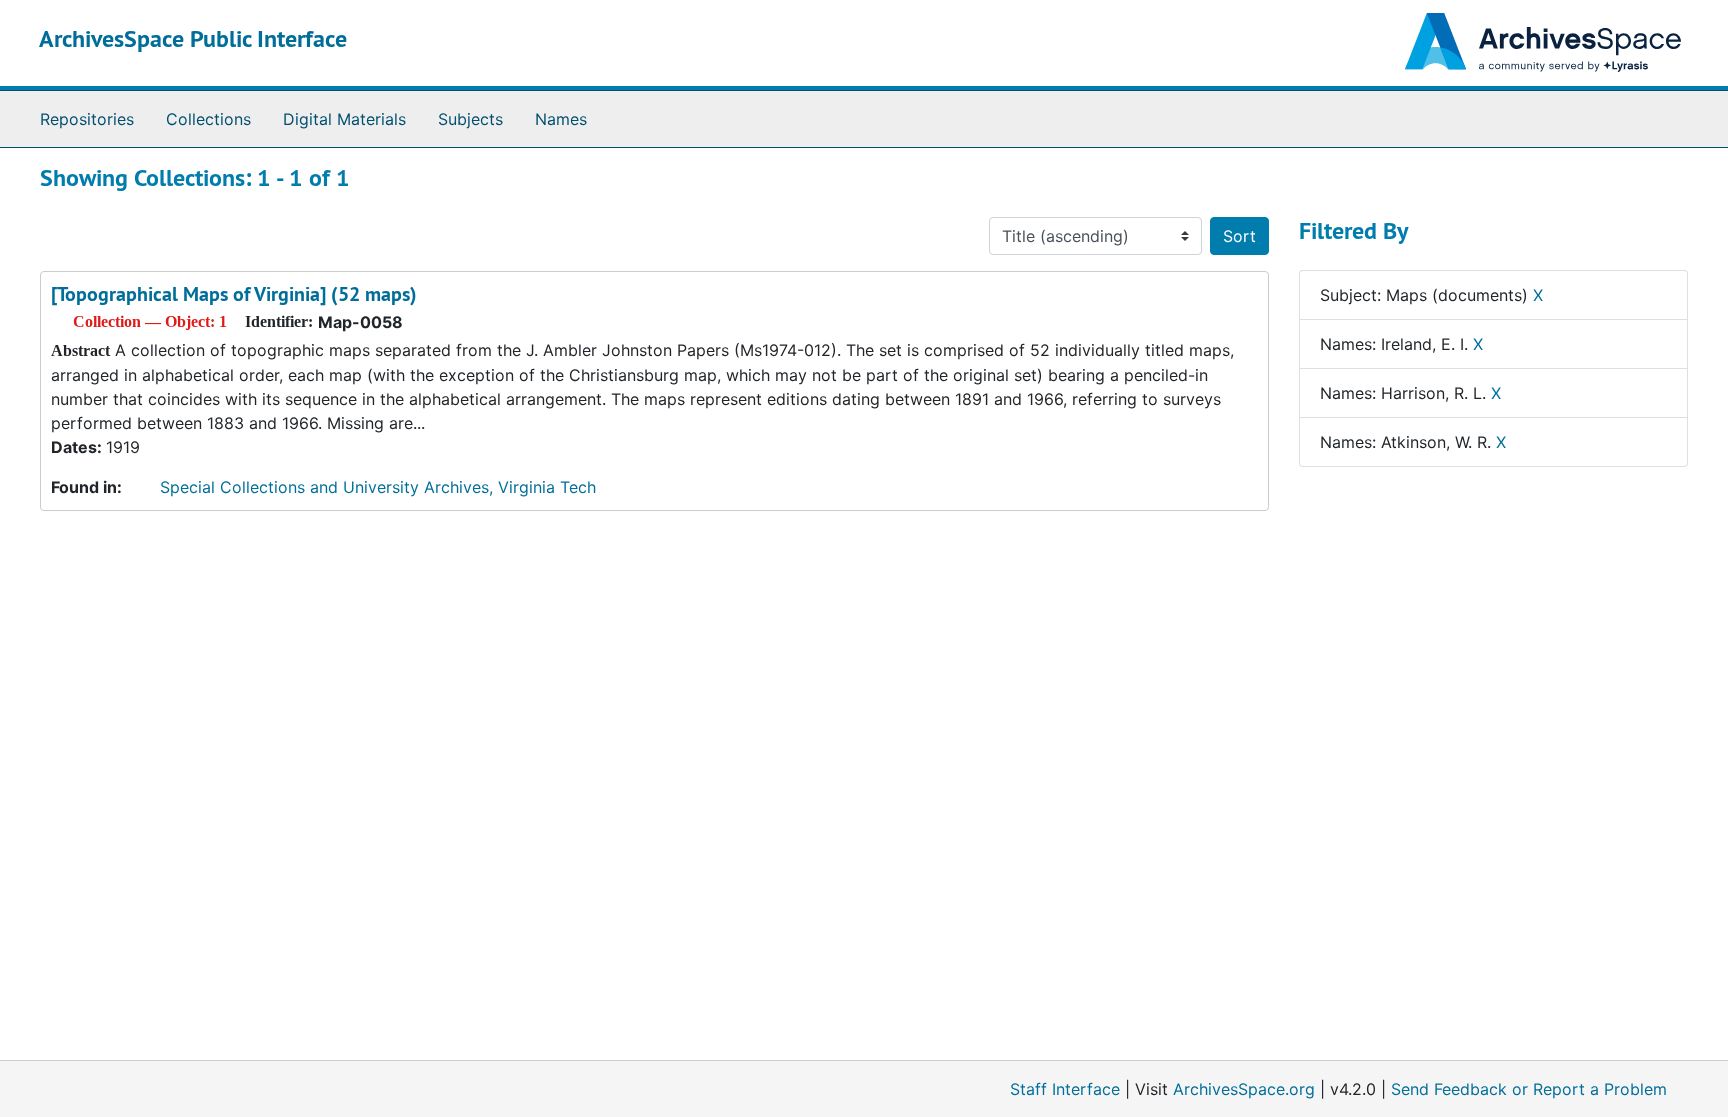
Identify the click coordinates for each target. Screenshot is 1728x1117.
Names (561, 119)
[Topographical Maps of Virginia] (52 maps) (234, 294)
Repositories (87, 119)
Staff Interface (1065, 1089)
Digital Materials (344, 119)
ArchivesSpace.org (1244, 1089)
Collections (208, 119)
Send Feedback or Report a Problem (1529, 1089)
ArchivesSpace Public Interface (193, 38)
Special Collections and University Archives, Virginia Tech (378, 487)
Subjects (470, 119)
